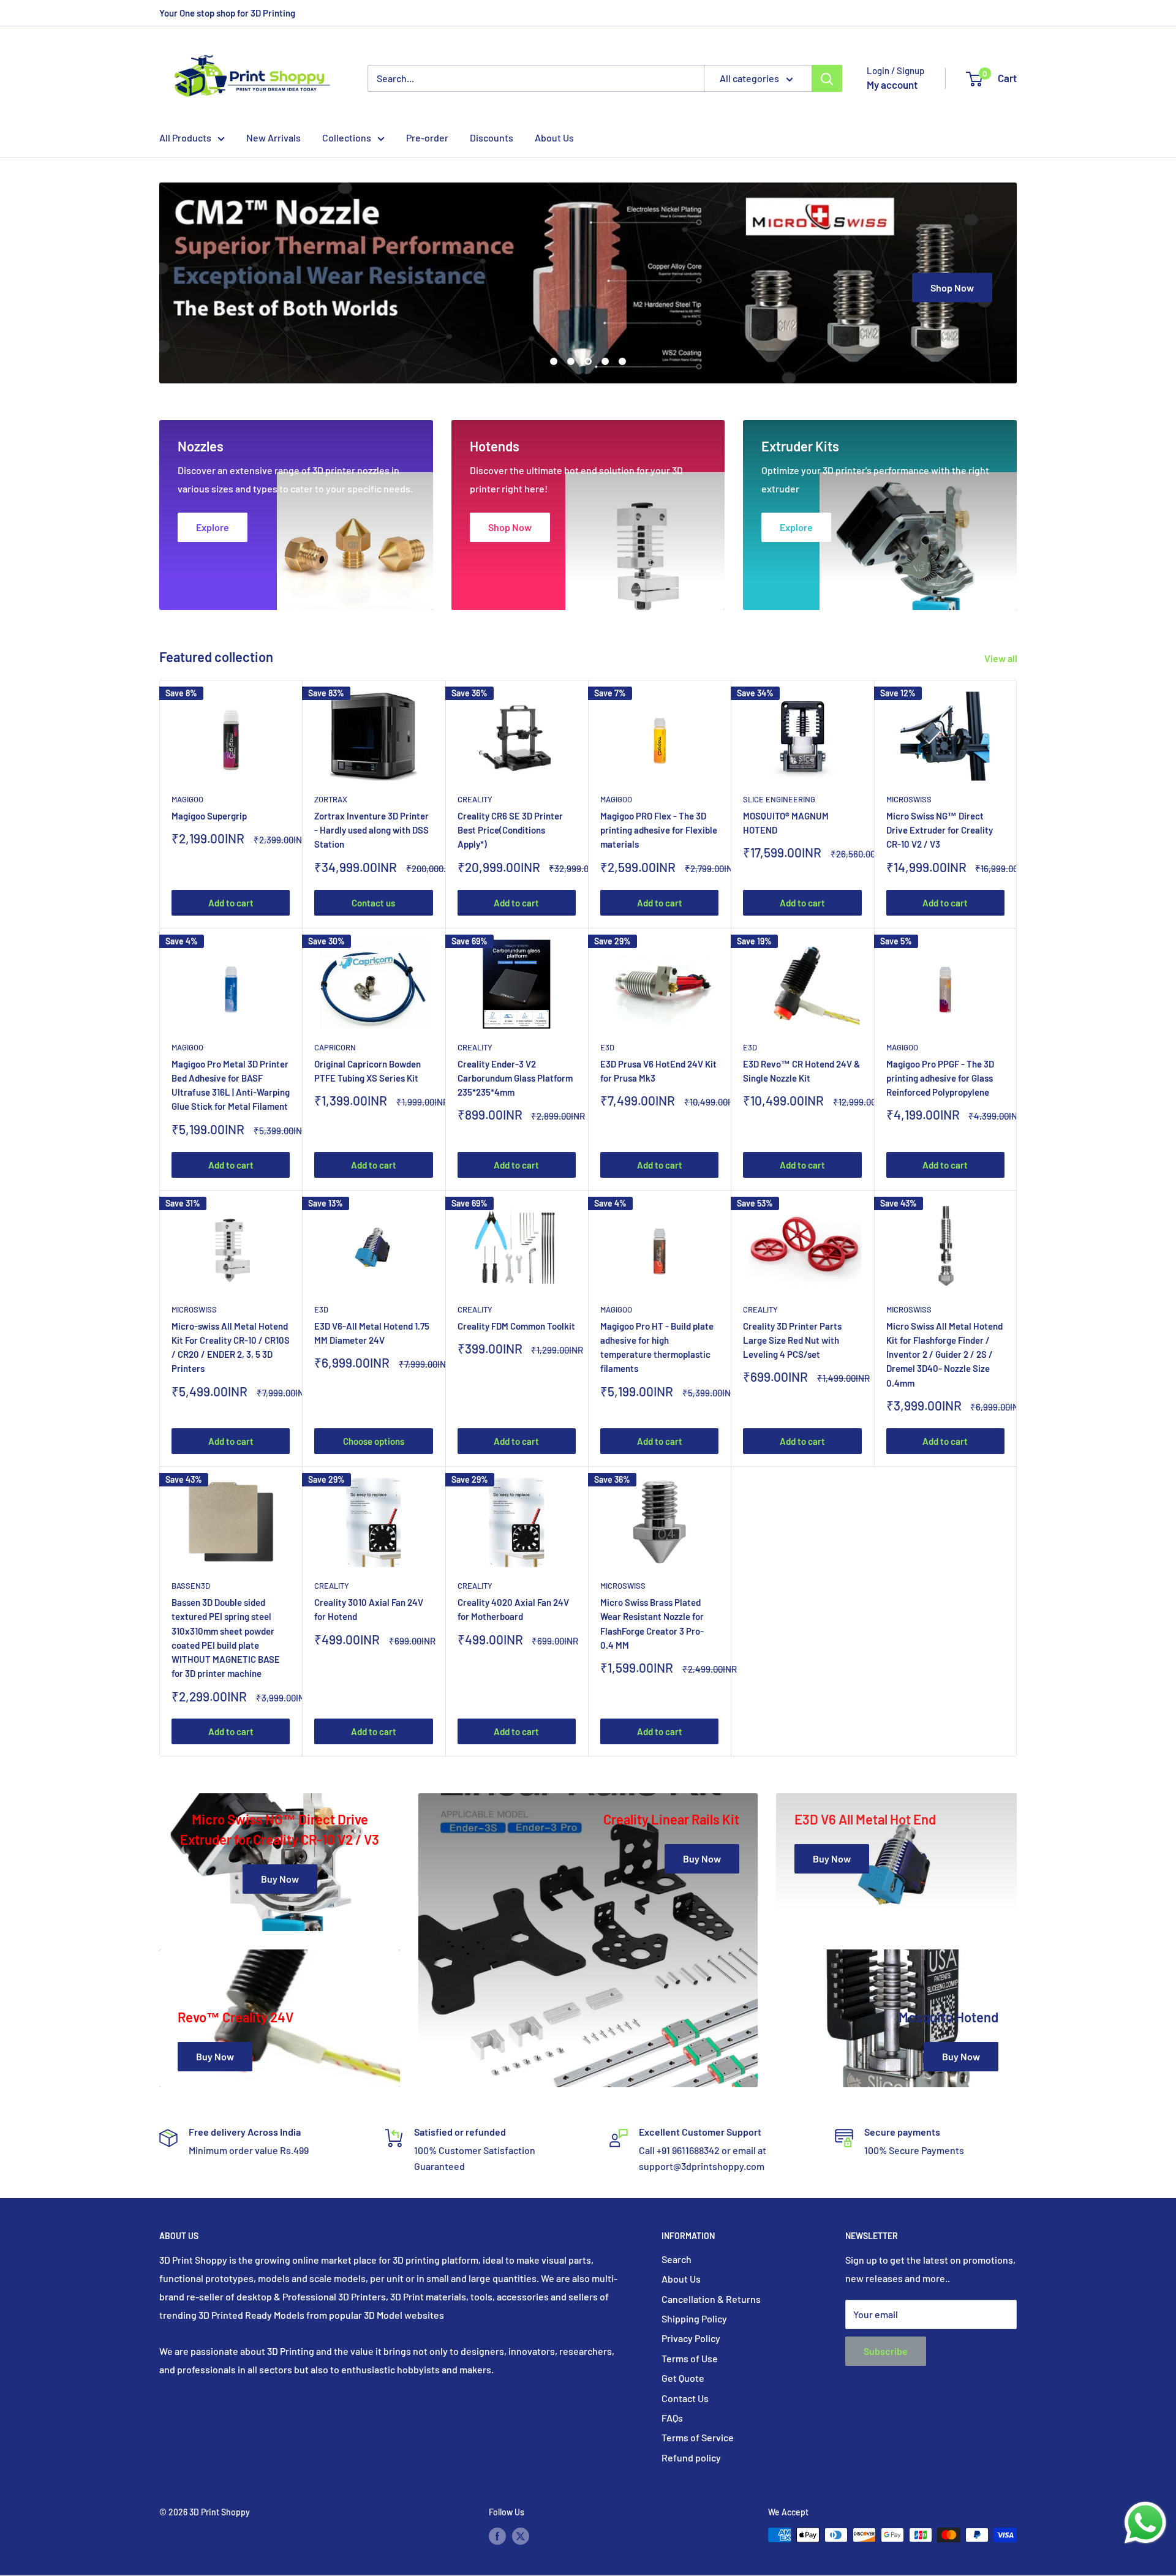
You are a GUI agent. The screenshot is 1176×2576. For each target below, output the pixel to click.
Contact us (373, 903)
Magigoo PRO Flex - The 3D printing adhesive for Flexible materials (659, 830)
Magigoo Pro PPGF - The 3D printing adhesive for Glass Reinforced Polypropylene (940, 1078)
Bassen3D (191, 1586)
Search (677, 2259)
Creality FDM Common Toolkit (516, 1326)
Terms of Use (690, 2358)
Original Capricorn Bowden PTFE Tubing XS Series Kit (367, 1071)
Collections (347, 137)
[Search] (827, 78)
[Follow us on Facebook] (497, 2536)
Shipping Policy (694, 2318)
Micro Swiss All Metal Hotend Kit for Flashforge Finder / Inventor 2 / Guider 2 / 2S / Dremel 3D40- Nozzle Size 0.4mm (944, 1354)
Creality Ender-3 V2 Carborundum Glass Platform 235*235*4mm (515, 1078)
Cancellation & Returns (711, 2299)
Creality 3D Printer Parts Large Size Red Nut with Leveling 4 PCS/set (792, 1340)
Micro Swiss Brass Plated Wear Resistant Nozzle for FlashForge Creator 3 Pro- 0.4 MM (652, 1624)
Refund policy (691, 2457)
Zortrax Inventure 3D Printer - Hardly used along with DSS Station (371, 830)
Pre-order (427, 137)
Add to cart (231, 903)
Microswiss (909, 799)
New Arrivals (273, 137)
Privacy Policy (691, 2338)
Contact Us (685, 2398)
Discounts (492, 137)
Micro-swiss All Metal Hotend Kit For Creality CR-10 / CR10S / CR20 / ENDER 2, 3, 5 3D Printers (231, 1347)
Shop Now (952, 287)
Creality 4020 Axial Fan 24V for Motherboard (513, 1609)
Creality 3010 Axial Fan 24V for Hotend (369, 1609)
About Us (554, 137)
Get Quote (683, 2378)
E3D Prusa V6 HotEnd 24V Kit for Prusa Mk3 (658, 1071)
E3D (607, 1047)
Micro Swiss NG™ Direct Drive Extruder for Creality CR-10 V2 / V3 (940, 830)
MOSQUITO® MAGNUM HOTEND (786, 823)
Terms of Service (698, 2437)
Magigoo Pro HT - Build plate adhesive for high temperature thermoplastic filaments (657, 1347)
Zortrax (331, 799)
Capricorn (335, 1047)
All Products (185, 137)
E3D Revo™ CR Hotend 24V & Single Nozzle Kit (801, 1071)
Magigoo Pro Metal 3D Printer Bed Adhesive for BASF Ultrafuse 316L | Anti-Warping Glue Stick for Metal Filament (231, 1085)
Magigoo (187, 799)
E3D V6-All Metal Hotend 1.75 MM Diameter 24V (372, 1333)
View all (1002, 658)
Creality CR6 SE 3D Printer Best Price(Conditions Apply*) (510, 830)
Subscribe (886, 2351)
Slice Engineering (779, 799)
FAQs (672, 2418)
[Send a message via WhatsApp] (1145, 2523)
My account (892, 85)
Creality (475, 799)
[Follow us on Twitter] (521, 2536)
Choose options (374, 1441)
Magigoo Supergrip (209, 816)
